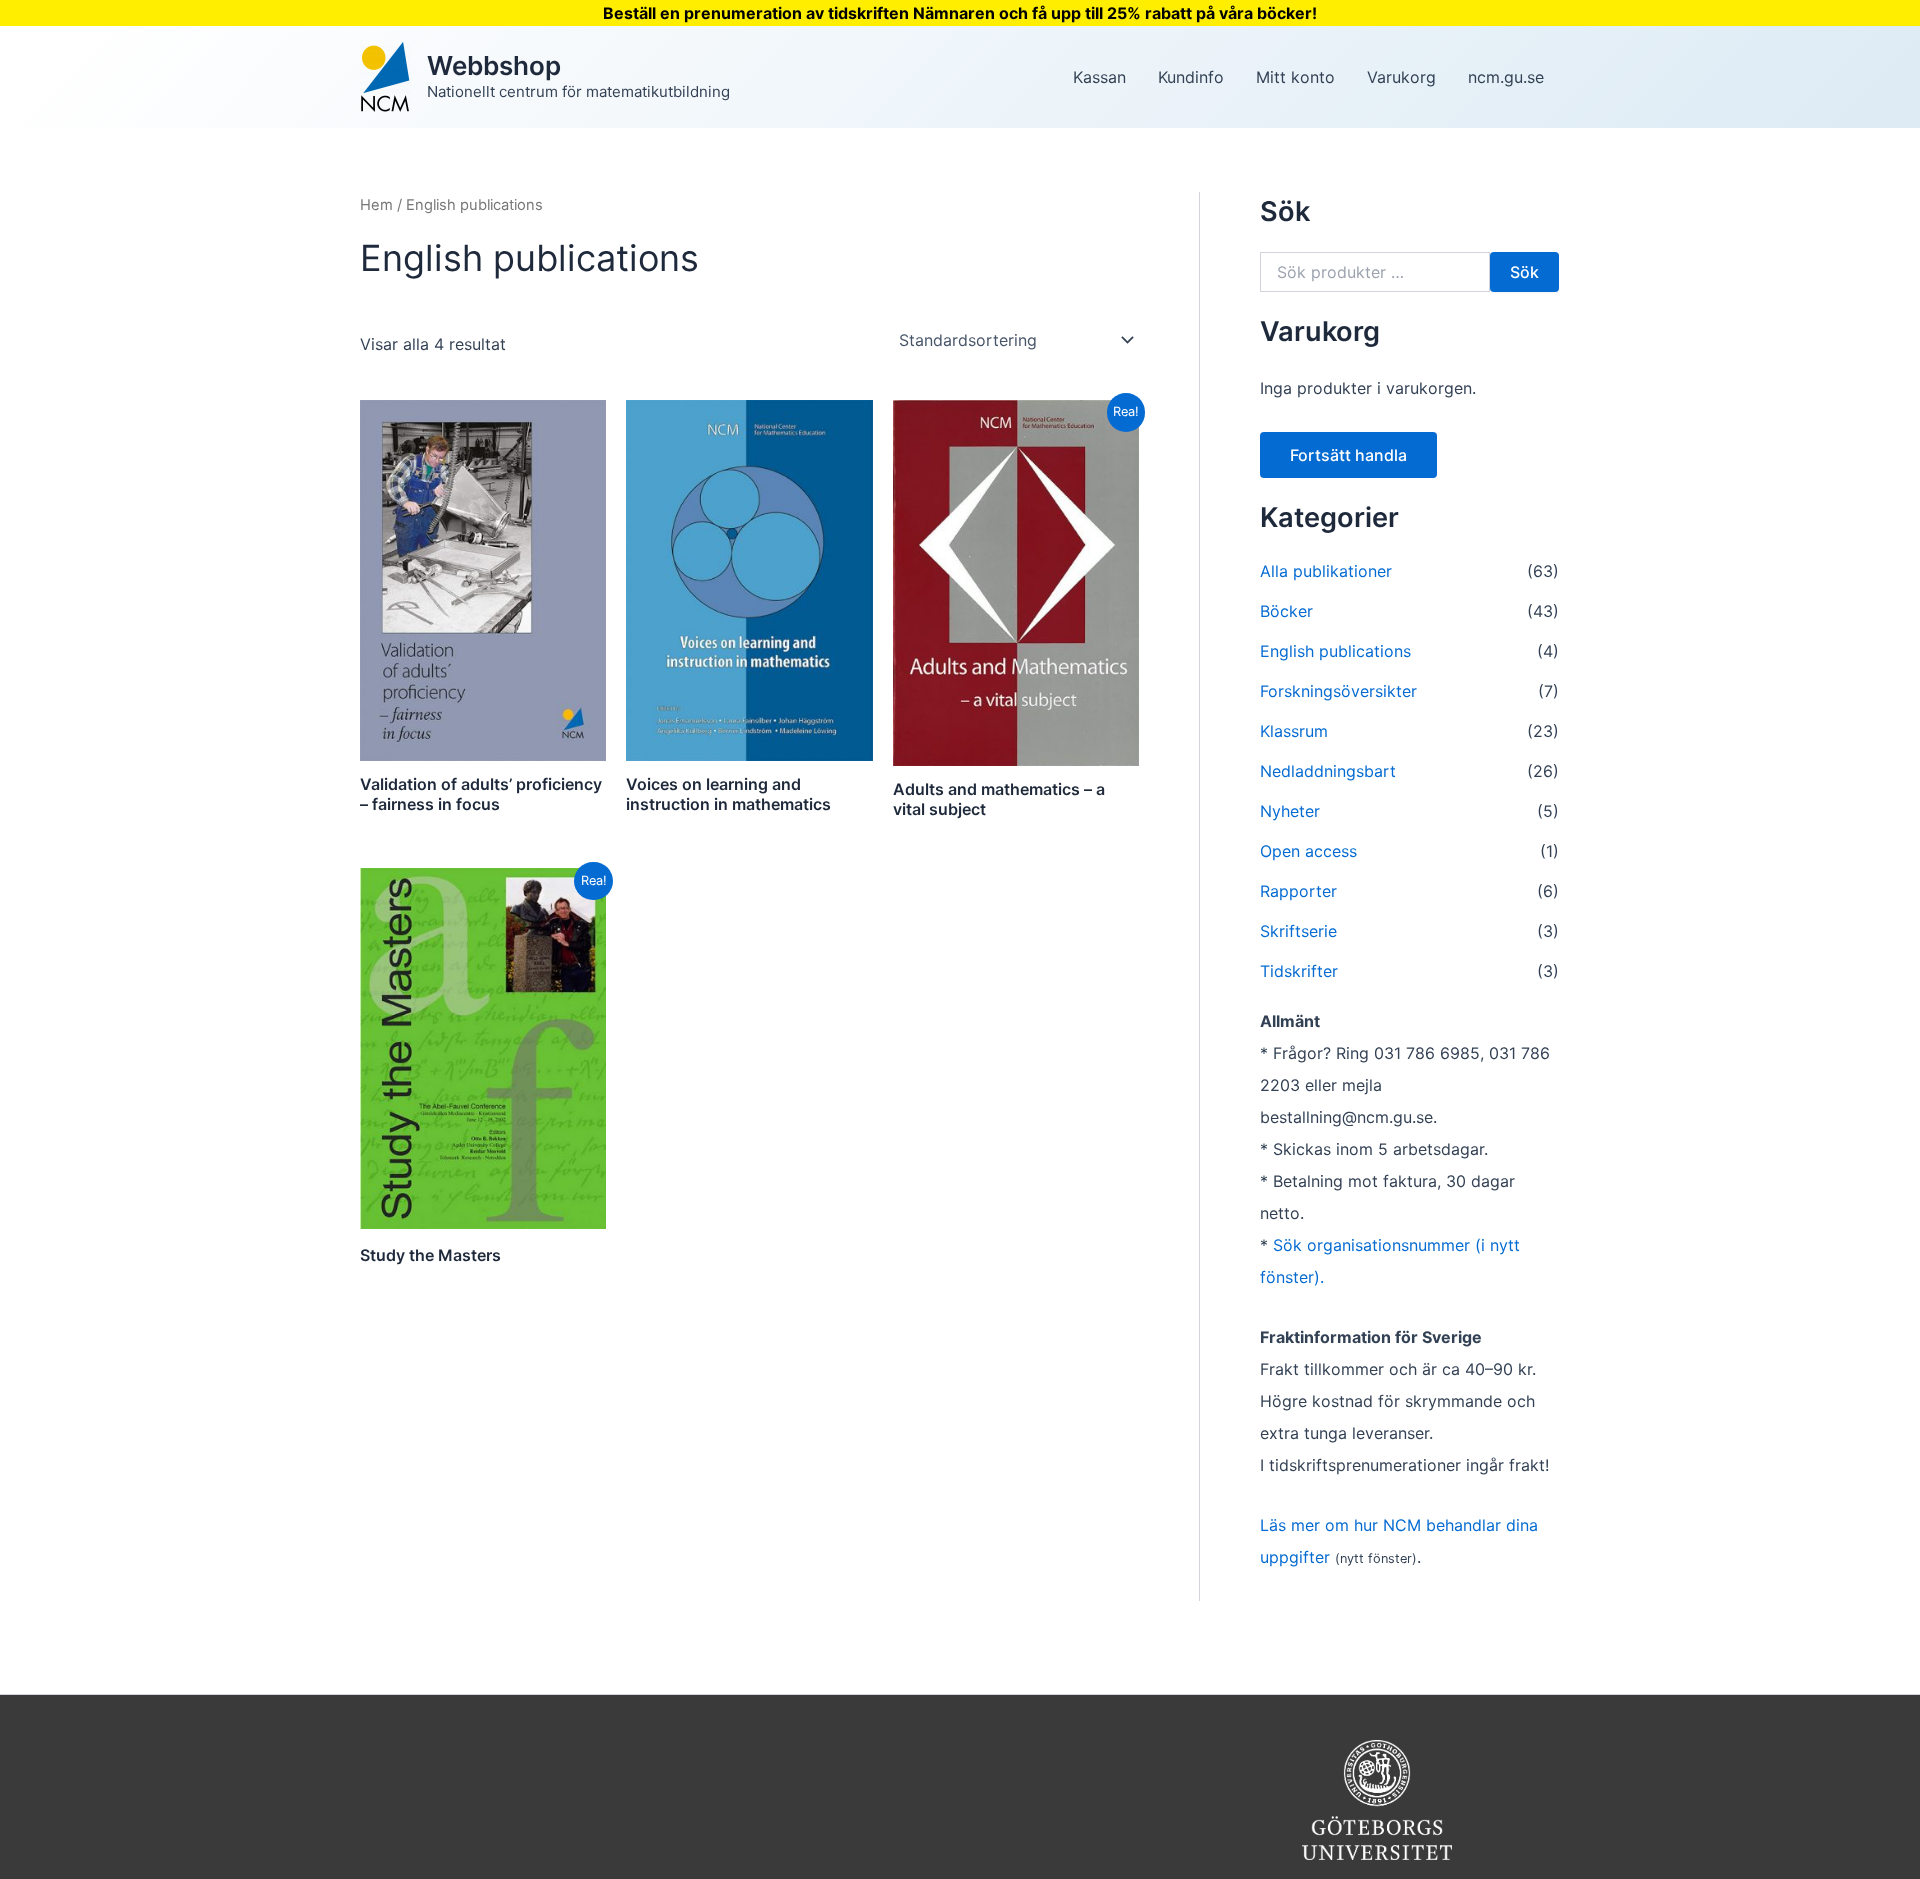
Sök (1524, 272)
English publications (1335, 651)
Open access (1308, 851)
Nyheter (1290, 811)
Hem (376, 205)
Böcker (1286, 611)
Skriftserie (1298, 931)
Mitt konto (1295, 77)
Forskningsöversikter (1338, 691)
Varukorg (1401, 77)
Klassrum (1294, 731)
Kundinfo (1191, 77)
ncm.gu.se (1506, 77)
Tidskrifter (1299, 971)
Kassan (1099, 77)
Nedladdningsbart (1328, 771)
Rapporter (1298, 891)
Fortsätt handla (1348, 455)
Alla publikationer (1326, 571)
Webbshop (494, 65)
